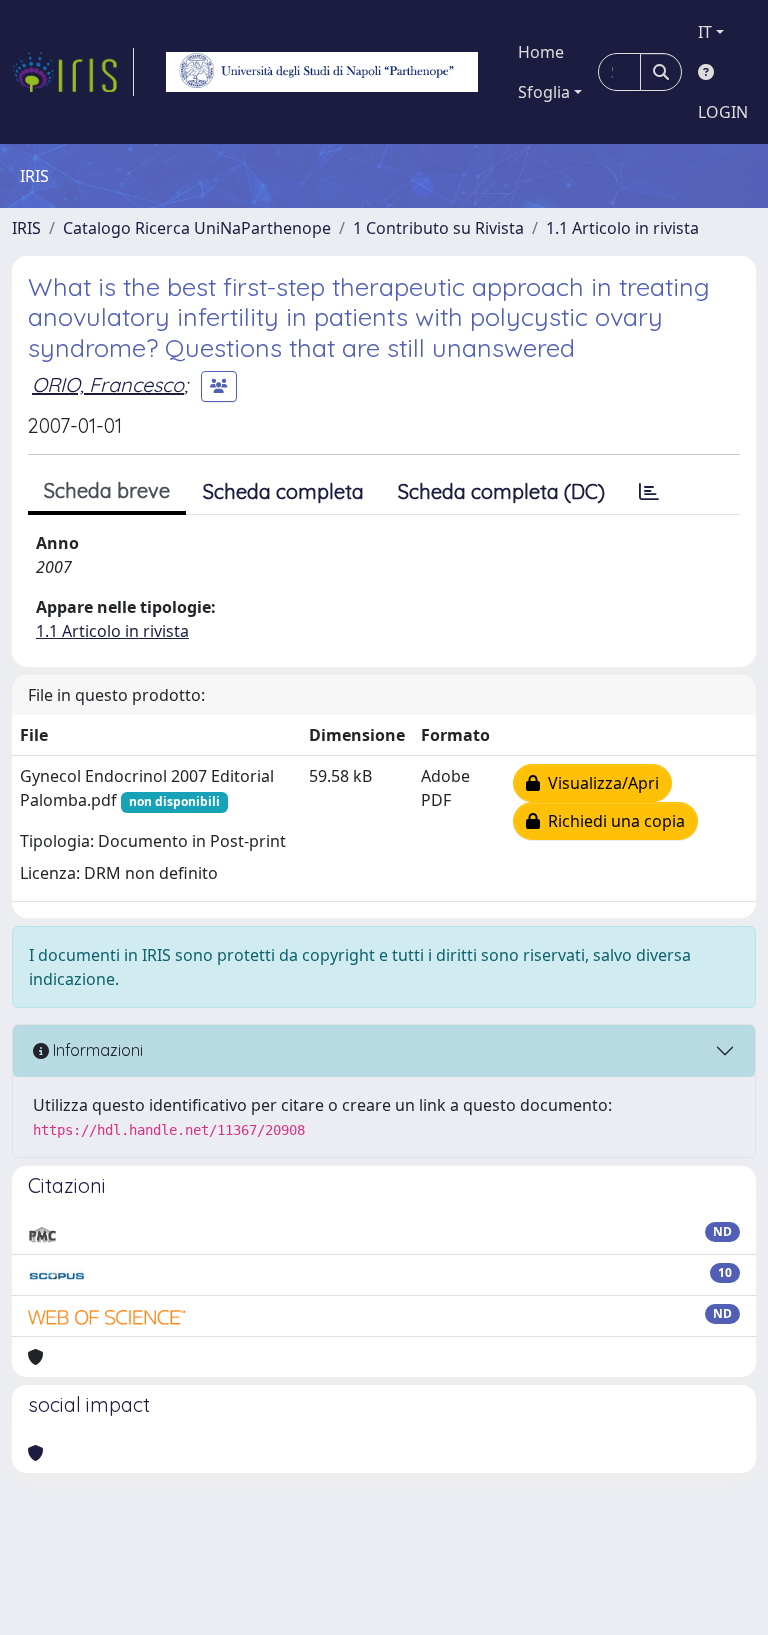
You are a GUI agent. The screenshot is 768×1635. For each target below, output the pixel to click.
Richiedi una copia (612, 821)
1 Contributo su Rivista (438, 228)
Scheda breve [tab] (107, 490)
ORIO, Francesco (108, 384)
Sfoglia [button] (544, 92)
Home (541, 52)
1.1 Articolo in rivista (622, 228)
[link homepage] (73, 72)
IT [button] (705, 32)
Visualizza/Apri (599, 783)
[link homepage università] (322, 72)
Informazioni (96, 1050)
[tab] (649, 492)
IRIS (26, 228)
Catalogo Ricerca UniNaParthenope (197, 228)
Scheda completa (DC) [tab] (501, 491)
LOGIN (723, 112)
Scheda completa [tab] (283, 491)
